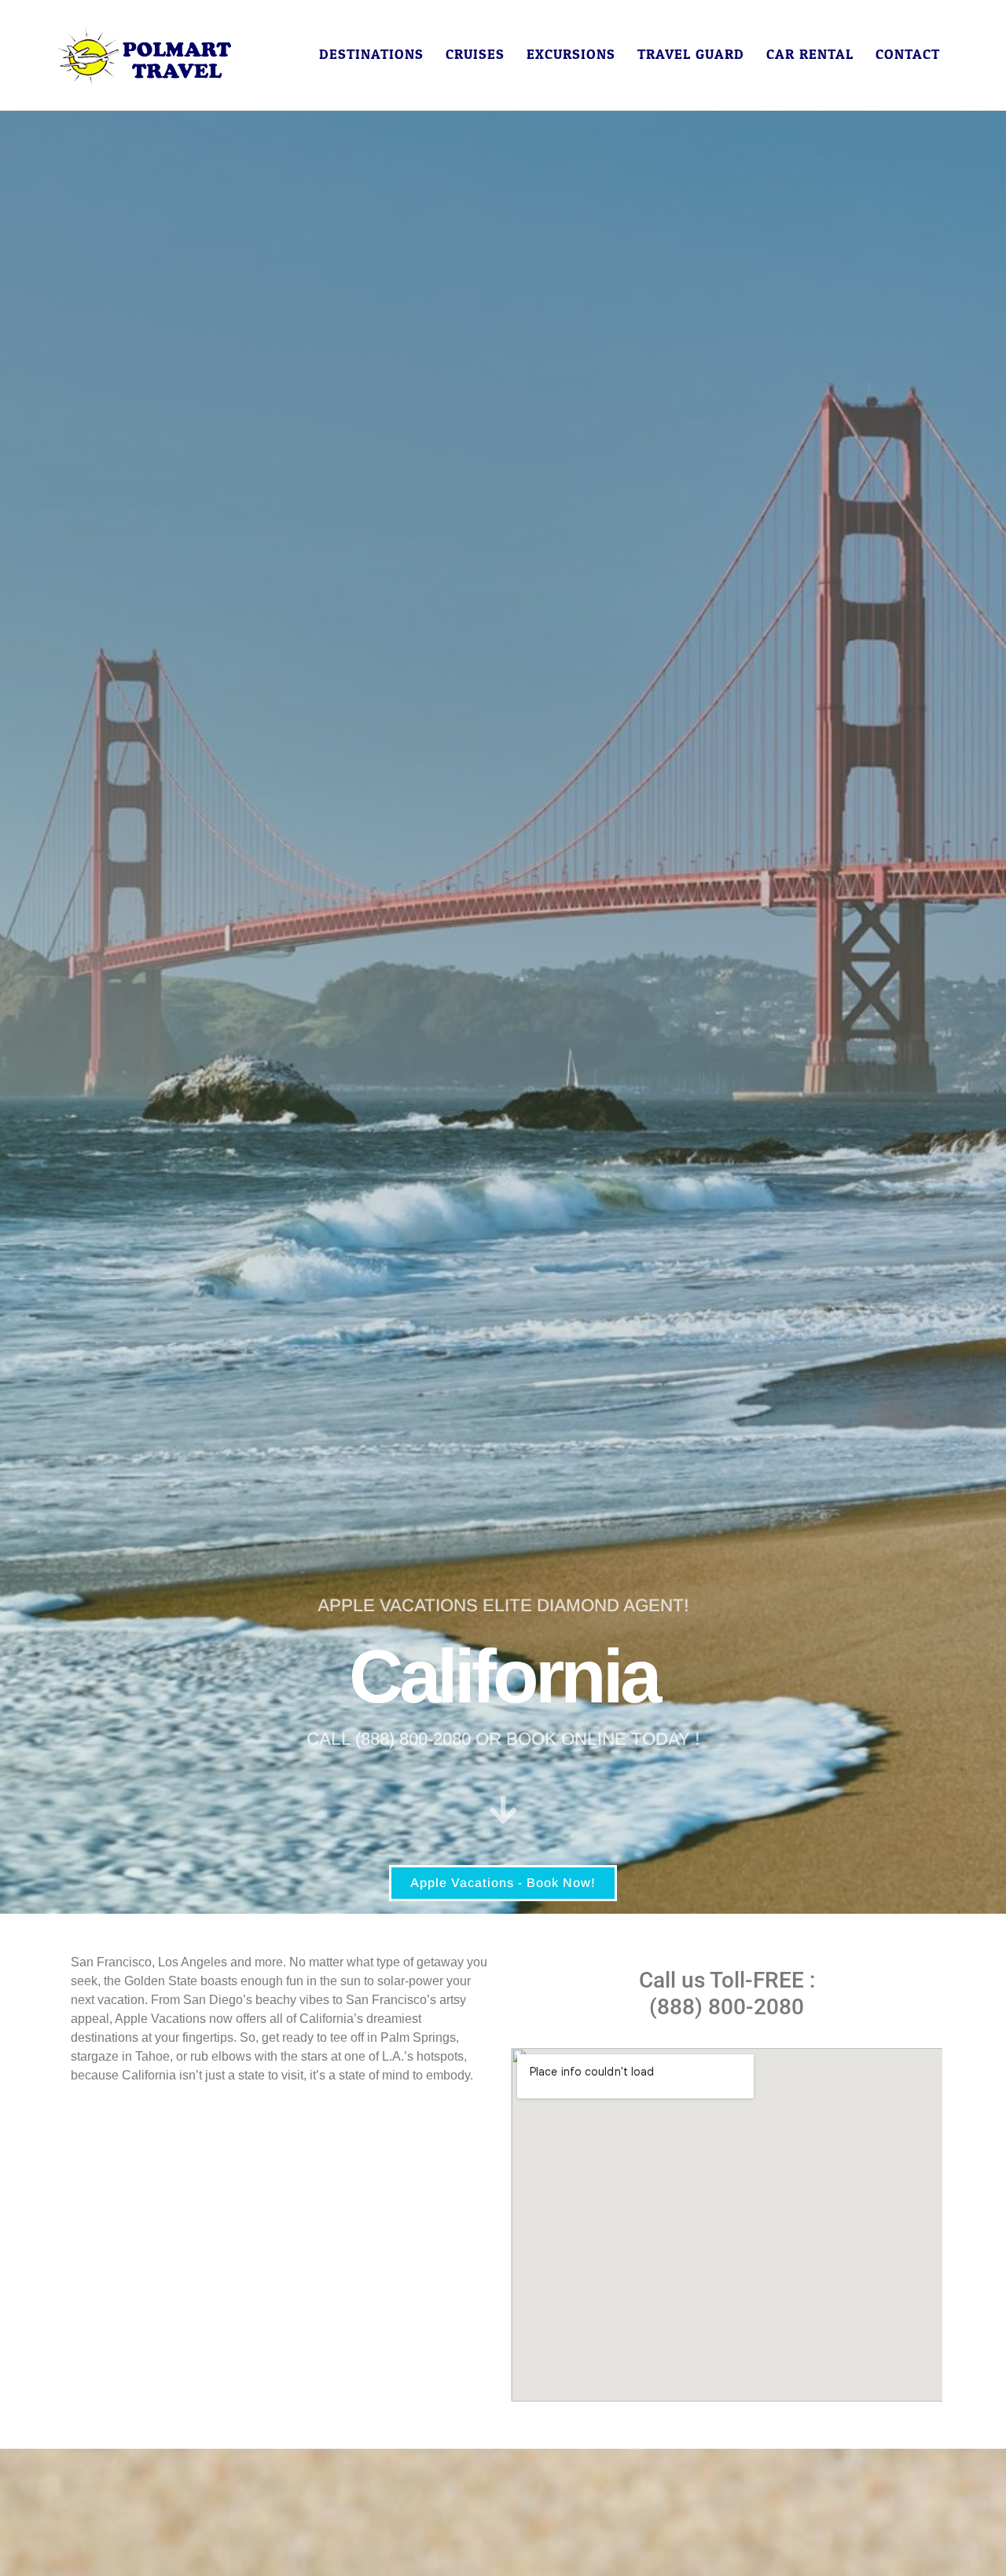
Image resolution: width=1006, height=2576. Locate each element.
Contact (908, 55)
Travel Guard (691, 55)
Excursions (571, 55)
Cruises (475, 55)
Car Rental (810, 55)
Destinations (371, 55)
